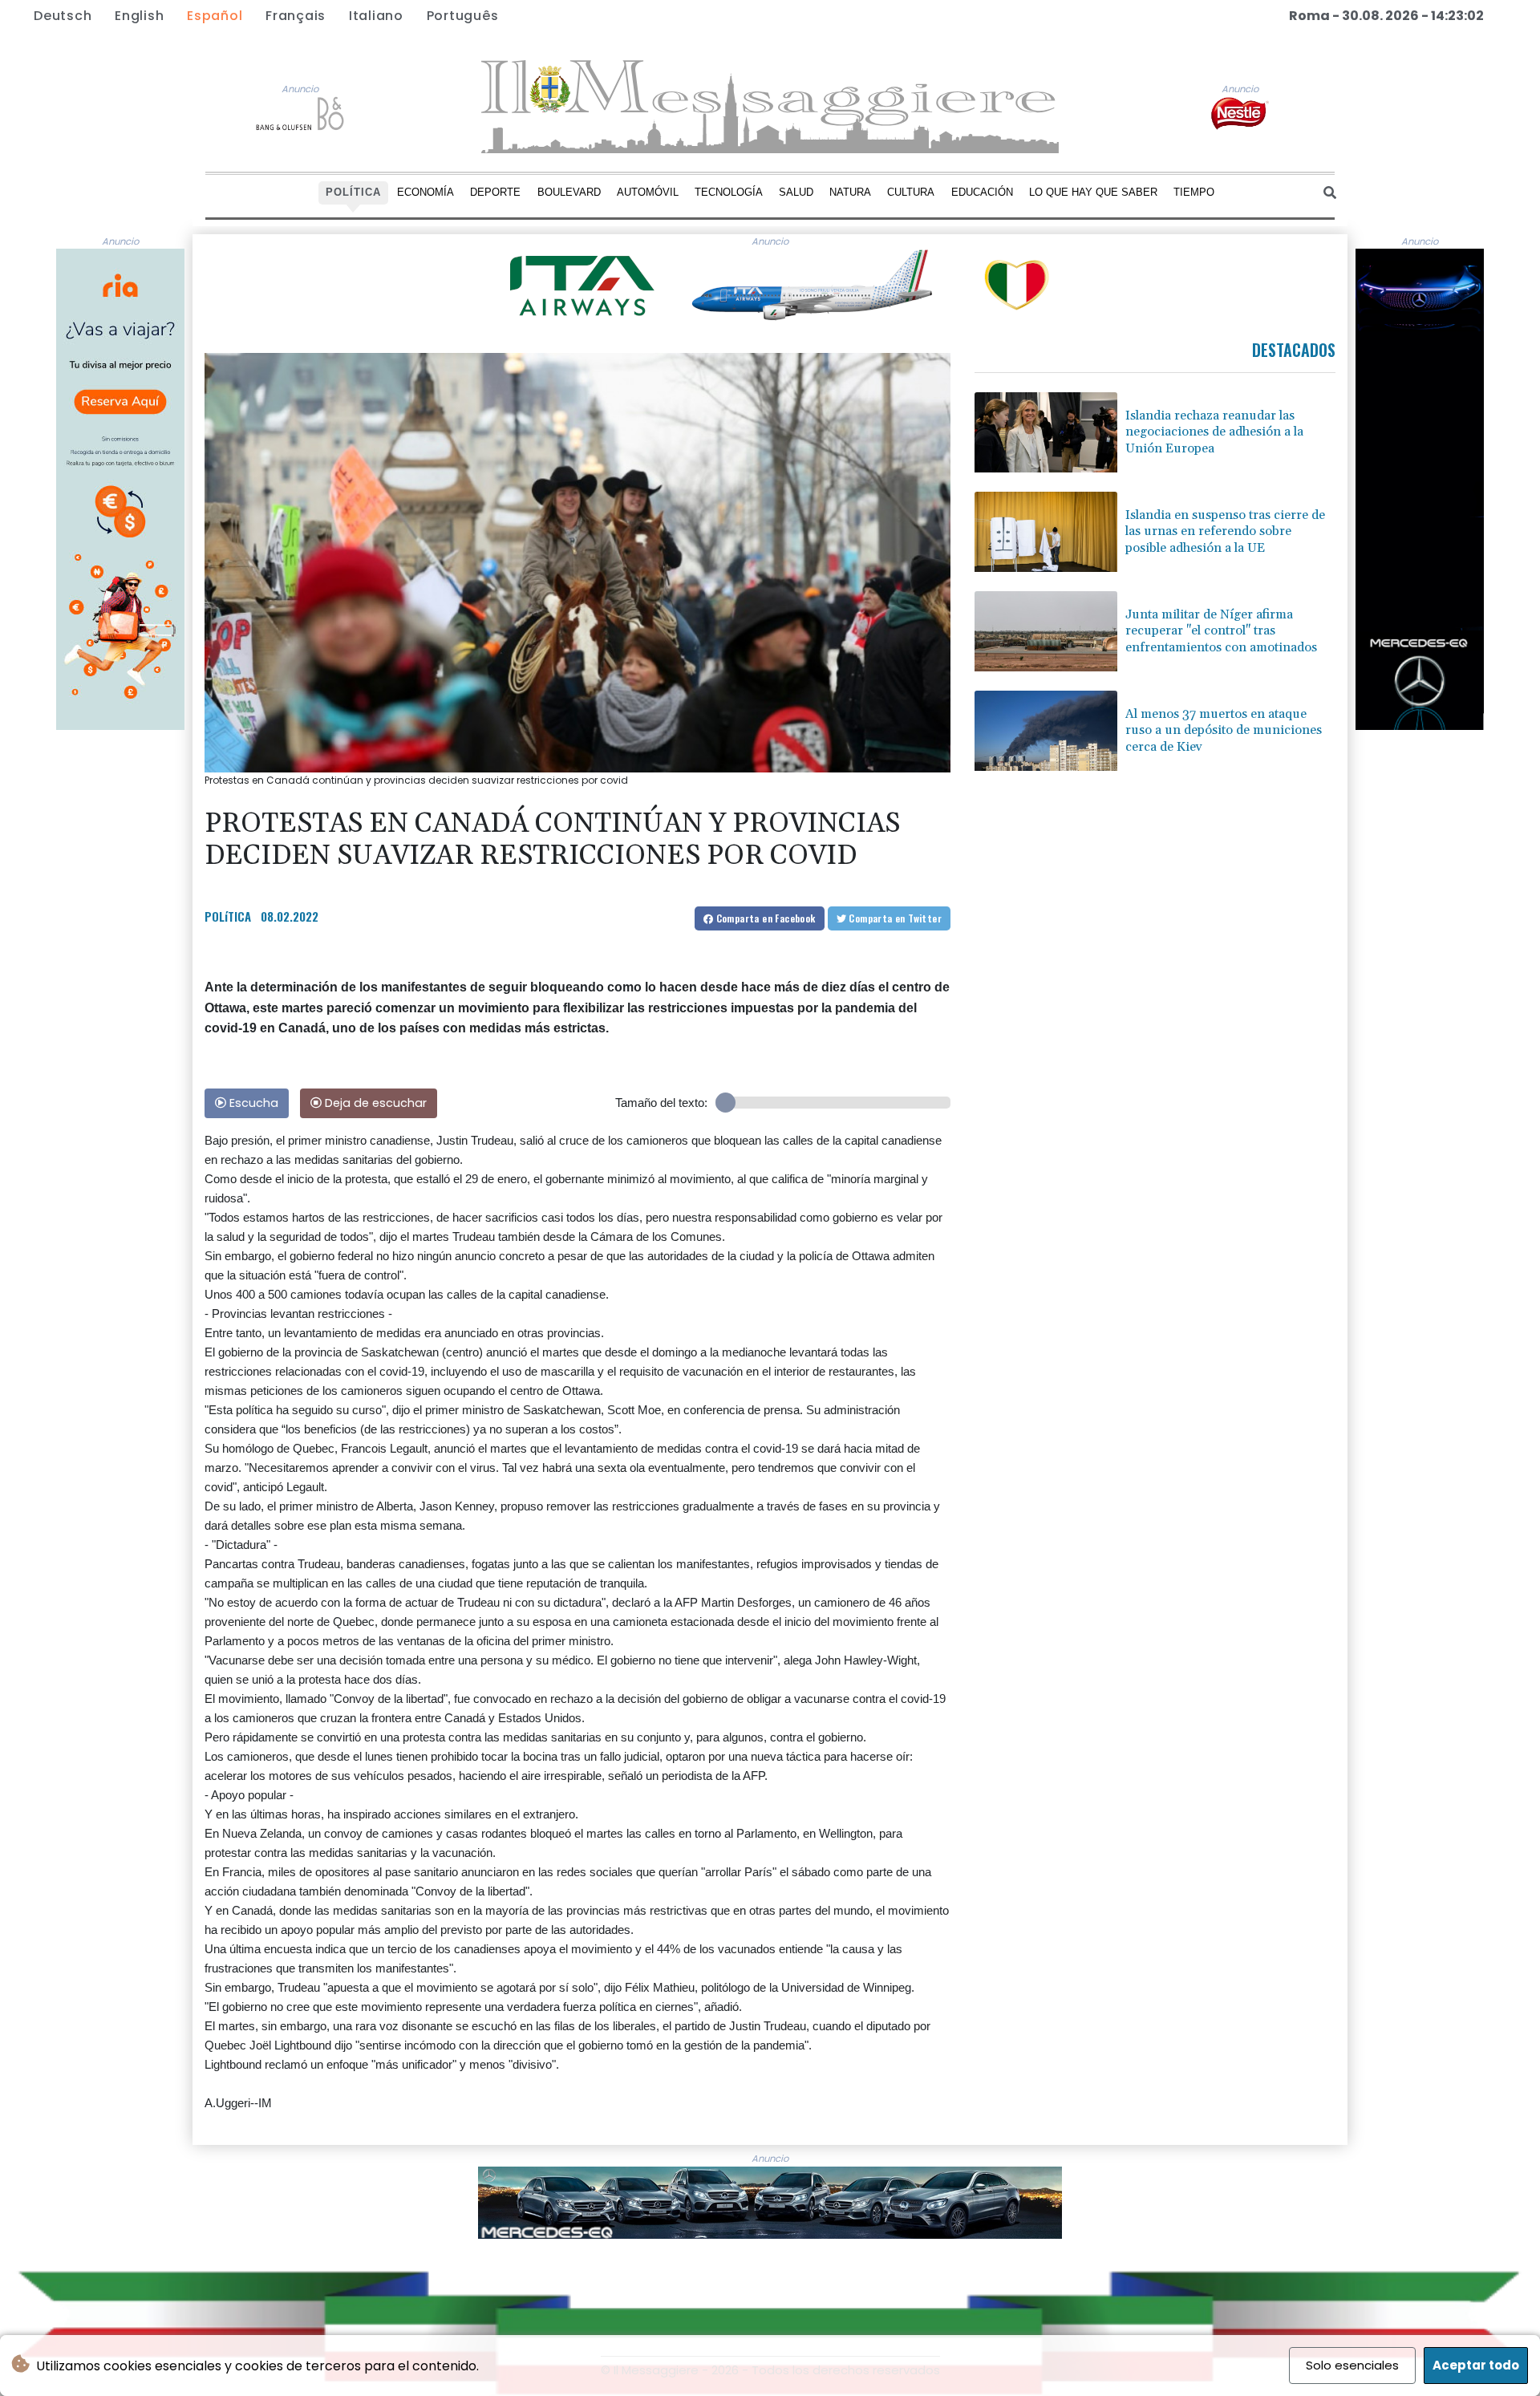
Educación (982, 192)
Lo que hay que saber (1093, 192)
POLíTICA (228, 916)
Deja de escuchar (374, 1103)
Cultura (911, 192)
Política (353, 192)
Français (296, 16)
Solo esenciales (1352, 2365)
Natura (850, 192)
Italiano (376, 16)
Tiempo (1194, 192)
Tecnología (729, 192)
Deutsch (63, 16)
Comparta (764, 918)
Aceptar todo (1476, 2365)
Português (463, 16)
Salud (796, 192)
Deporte (495, 192)
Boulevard (569, 192)
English (139, 16)
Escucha (252, 1103)
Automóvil (648, 192)
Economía (426, 192)
